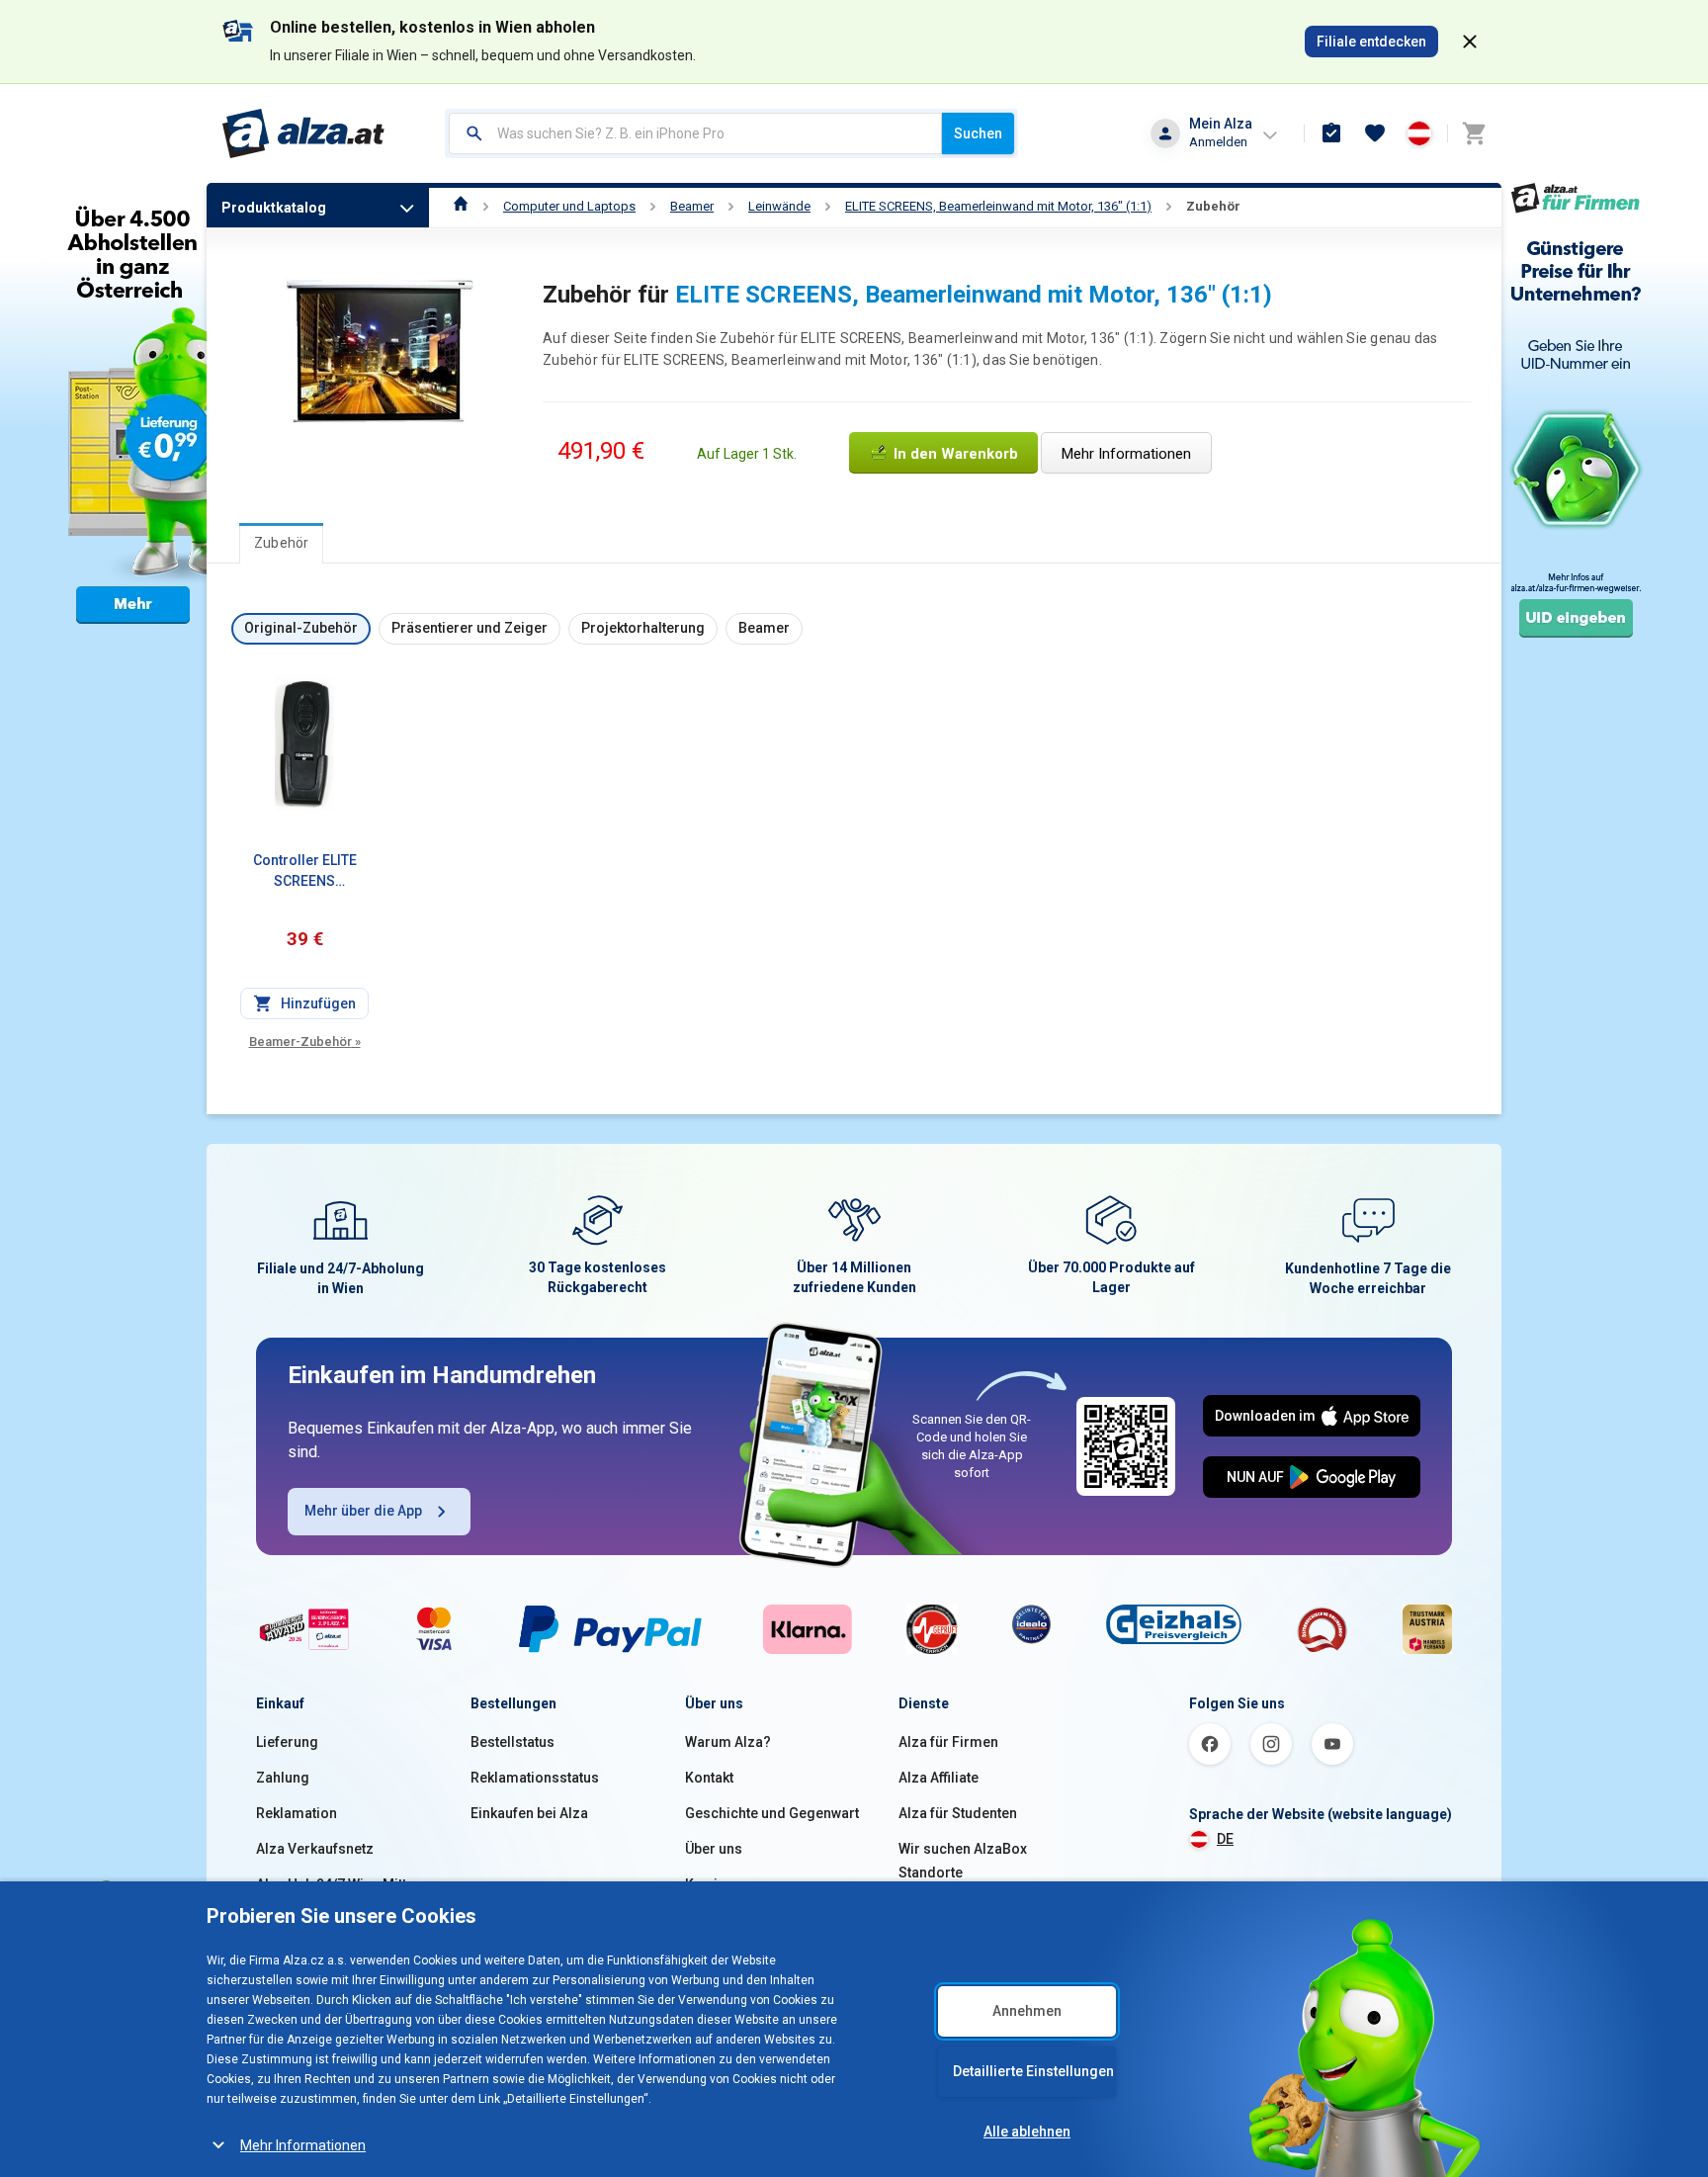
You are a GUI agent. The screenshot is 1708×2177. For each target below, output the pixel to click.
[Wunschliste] (1375, 133)
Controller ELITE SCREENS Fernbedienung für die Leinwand (304, 872)
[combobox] (695, 133)
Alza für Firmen (948, 1742)
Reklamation (297, 1813)
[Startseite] (461, 206)
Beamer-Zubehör (305, 1042)
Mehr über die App (363, 1511)
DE (1225, 1839)
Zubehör (1213, 206)
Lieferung (287, 1742)
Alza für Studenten (958, 1813)
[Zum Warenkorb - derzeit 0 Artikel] (1474, 133)
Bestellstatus (512, 1742)
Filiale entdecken (1371, 42)
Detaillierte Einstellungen (1033, 2071)
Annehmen (1027, 2011)
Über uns (714, 1849)
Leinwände (779, 206)
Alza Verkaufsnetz (315, 1849)
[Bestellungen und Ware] (1331, 133)
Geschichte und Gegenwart (772, 1813)
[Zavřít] (1470, 42)
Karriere (712, 1884)
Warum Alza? (728, 1742)
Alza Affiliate (939, 1778)
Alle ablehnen (1027, 2132)
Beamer (692, 206)
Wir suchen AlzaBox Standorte (963, 1861)
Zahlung (283, 1778)
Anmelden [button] (1218, 142)
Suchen (978, 133)
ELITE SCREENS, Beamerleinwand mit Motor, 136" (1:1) (998, 206)
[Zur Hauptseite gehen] (304, 133)
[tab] (281, 543)
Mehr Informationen (303, 2145)
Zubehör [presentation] (281, 543)
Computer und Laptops (569, 206)
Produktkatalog (274, 208)
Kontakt (709, 1778)
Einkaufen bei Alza (529, 1813)
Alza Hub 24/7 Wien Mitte (335, 1884)
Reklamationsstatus (535, 1778)
